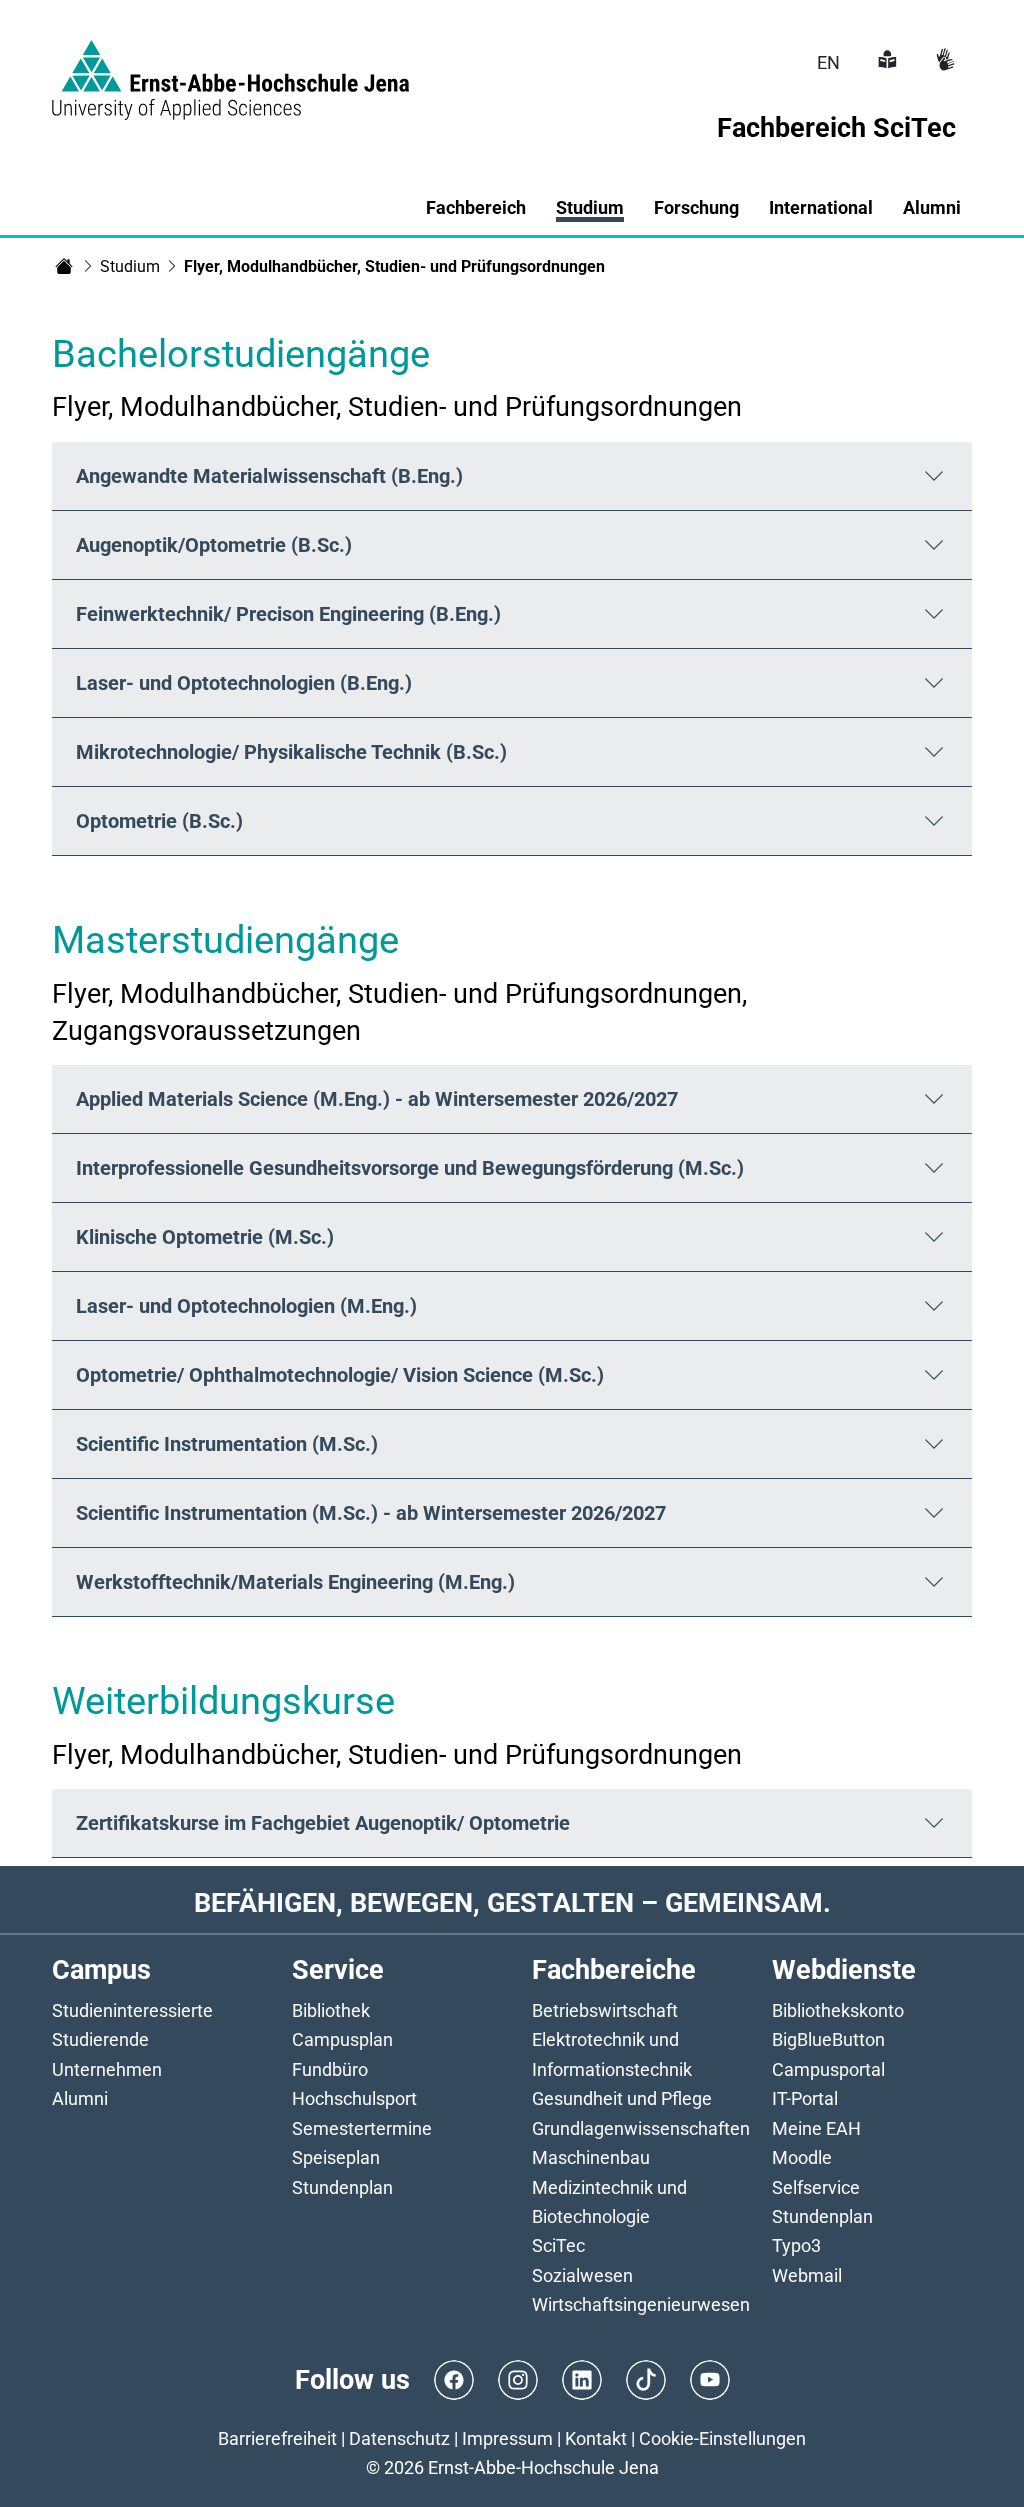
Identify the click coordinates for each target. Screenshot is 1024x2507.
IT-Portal (805, 2098)
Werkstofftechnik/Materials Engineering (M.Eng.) (295, 1582)
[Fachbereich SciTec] (64, 266)
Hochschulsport (354, 2098)
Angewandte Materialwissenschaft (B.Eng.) (269, 476)
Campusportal (828, 2069)
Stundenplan (342, 2187)
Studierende (100, 2039)
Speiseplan (336, 2157)
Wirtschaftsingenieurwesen (641, 2304)
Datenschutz (399, 2438)
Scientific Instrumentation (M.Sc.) (227, 1444)
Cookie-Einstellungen (722, 2438)
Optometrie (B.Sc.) (159, 821)
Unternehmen (107, 2069)
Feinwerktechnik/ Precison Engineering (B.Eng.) (288, 614)
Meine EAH (816, 2128)
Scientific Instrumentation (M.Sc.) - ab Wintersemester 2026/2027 (371, 1513)
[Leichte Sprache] (885, 62)
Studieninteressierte (132, 2010)
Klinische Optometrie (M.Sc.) (205, 1237)
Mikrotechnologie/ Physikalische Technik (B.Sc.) (291, 752)
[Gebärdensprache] (943, 62)
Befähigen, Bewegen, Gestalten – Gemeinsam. (512, 1902)
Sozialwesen (582, 2275)
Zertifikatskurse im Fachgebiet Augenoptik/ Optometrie (323, 1823)
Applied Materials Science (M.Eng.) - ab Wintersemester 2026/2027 (377, 1099)
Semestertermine (362, 2128)
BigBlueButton (828, 2039)
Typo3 (796, 2245)
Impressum (507, 2438)
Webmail (807, 2275)
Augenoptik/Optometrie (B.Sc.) (214, 545)
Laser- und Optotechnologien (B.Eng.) (244, 683)
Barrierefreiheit (277, 2438)
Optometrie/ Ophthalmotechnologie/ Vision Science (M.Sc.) (340, 1375)
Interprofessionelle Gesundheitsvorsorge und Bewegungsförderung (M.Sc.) (410, 1168)
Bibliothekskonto (838, 2010)
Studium (130, 266)
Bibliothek (331, 2010)
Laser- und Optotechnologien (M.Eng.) (246, 1306)
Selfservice (816, 2187)
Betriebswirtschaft (605, 2010)
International (821, 207)
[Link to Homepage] (230, 68)
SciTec (558, 2245)
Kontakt (596, 2438)
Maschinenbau (591, 2157)
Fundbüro (330, 2069)
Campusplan (342, 2039)
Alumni (80, 2098)
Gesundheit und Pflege (622, 2098)
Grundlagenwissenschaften (641, 2128)
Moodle (802, 2157)
